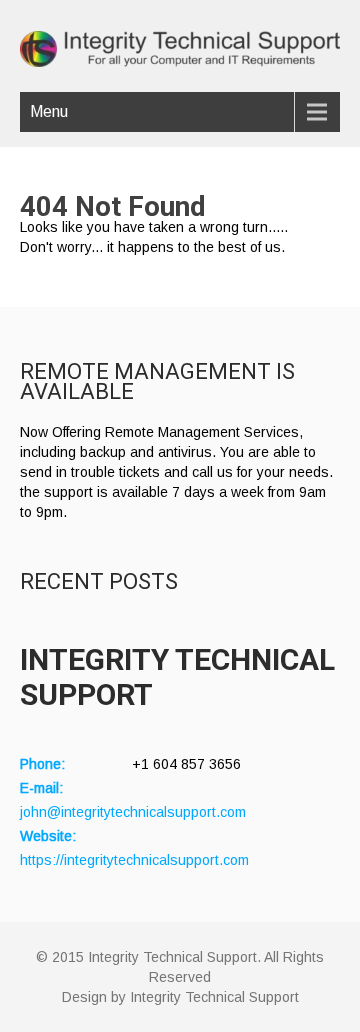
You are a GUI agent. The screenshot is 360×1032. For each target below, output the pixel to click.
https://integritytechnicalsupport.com (134, 860)
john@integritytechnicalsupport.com (133, 812)
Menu (49, 111)
